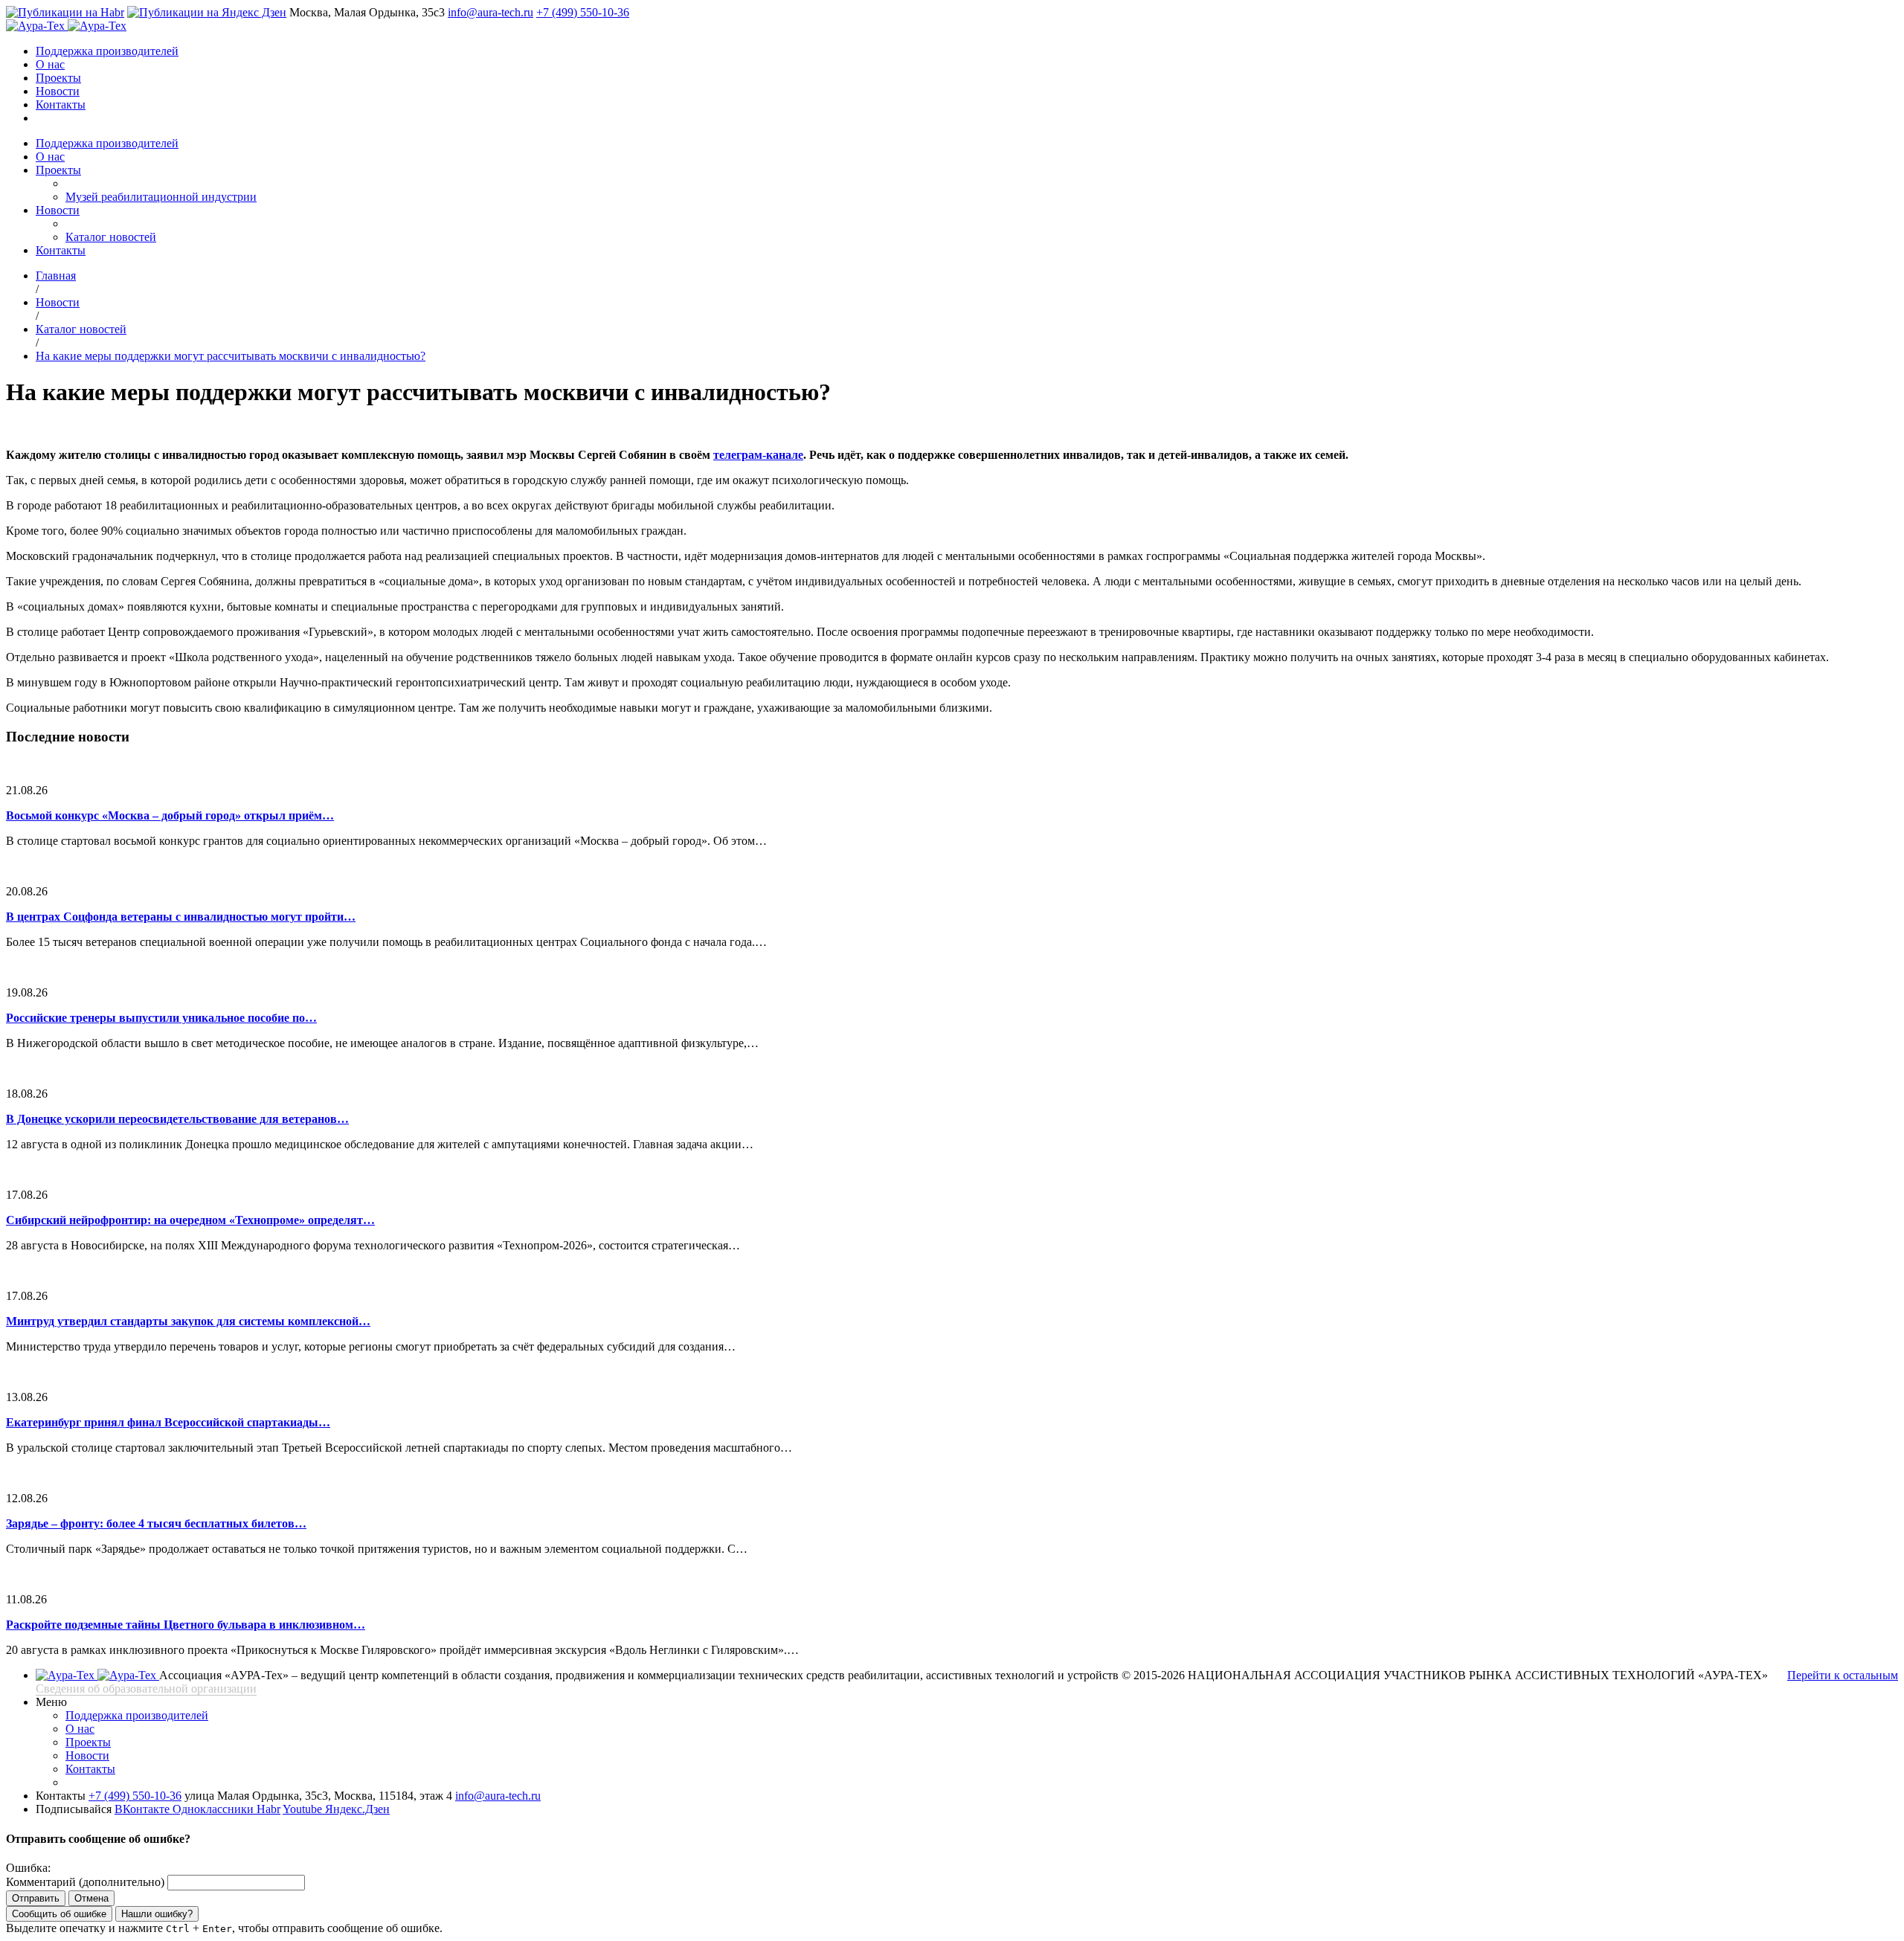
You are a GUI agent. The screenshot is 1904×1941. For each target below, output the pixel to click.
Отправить (36, 1898)
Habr (268, 1809)
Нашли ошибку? (157, 1914)
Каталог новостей (111, 237)
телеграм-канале (758, 455)
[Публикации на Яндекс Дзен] (207, 12)
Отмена (91, 1898)
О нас (50, 64)
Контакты (61, 104)
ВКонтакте (144, 1809)
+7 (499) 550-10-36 (583, 12)
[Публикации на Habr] (65, 12)
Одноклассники (215, 1809)
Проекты (58, 78)
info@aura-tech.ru (491, 12)
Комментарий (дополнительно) (85, 1882)
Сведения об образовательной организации (146, 1689)
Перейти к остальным (1843, 1675)
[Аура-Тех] (37, 26)
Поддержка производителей (107, 51)
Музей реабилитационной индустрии (161, 197)
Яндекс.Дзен (357, 1809)
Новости (58, 91)
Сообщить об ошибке (59, 1914)
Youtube (304, 1809)
